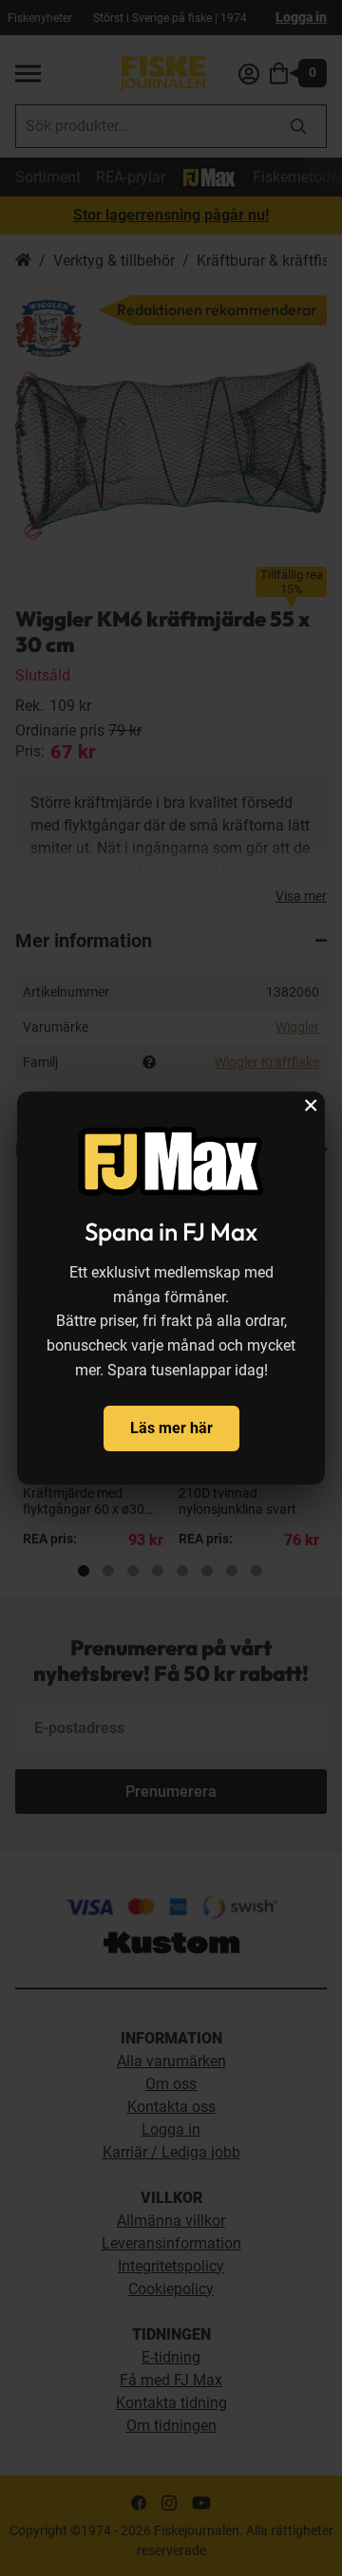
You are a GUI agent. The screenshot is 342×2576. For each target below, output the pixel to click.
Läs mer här (171, 1428)
